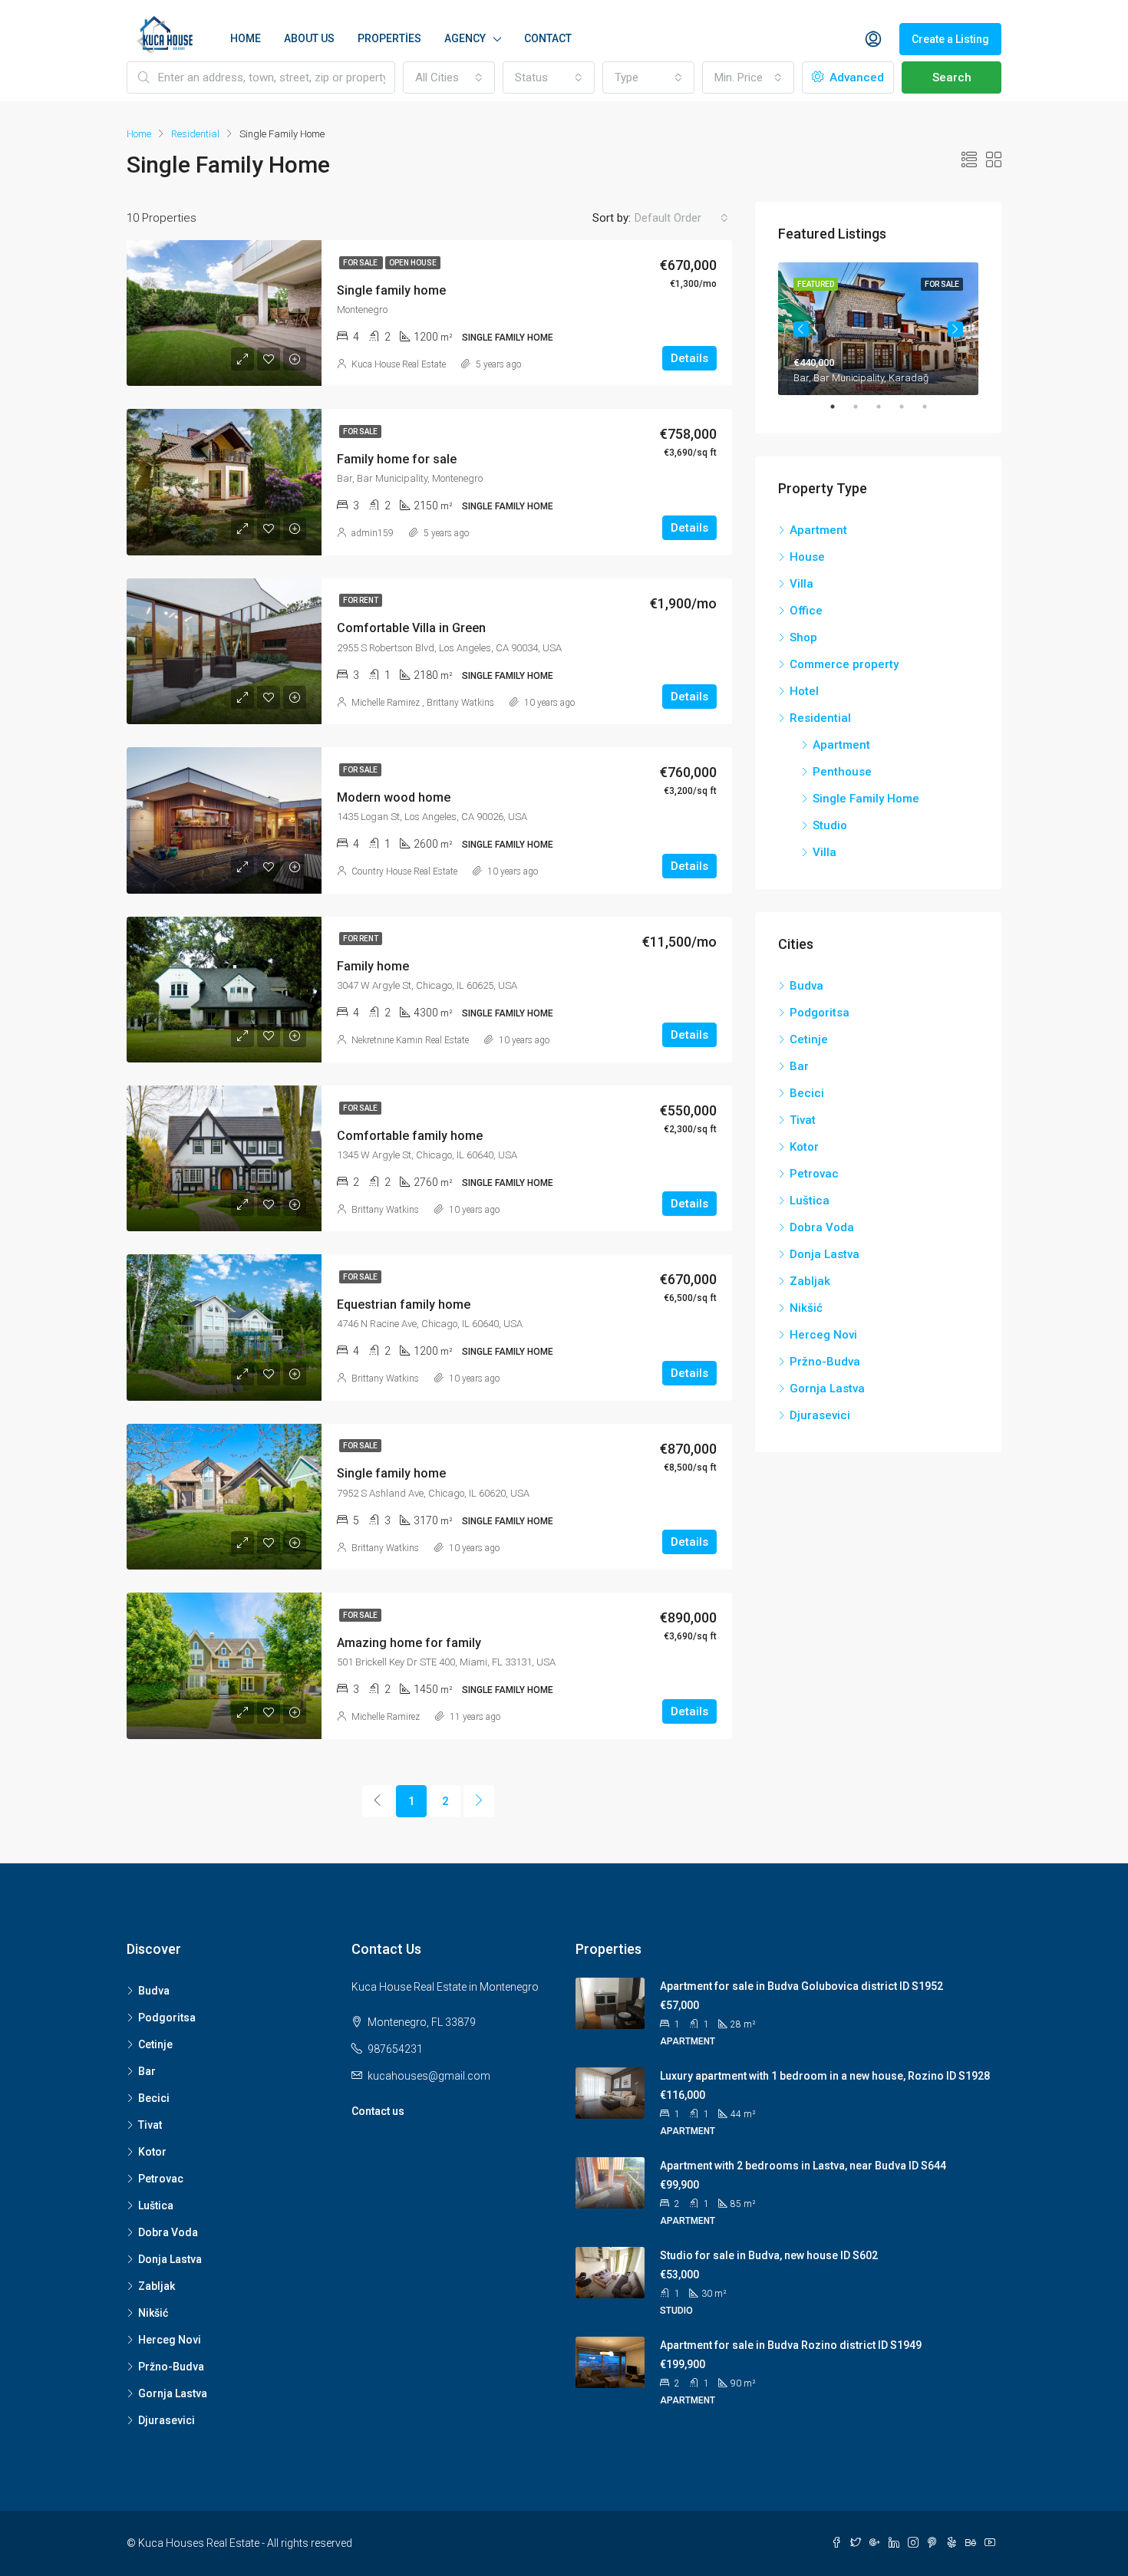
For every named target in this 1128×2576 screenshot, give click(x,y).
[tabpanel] (878, 329)
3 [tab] (886, 407)
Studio (830, 825)
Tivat (803, 1120)
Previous (801, 329)
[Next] (479, 1801)
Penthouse (842, 772)
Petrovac (814, 1174)
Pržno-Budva (825, 1362)
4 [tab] (909, 407)
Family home (373, 966)
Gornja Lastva (827, 1388)
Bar (799, 1066)
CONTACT (548, 38)
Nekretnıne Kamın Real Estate (410, 1040)
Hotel (804, 691)
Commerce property (844, 664)
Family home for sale (397, 459)
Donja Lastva (825, 1254)
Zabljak (810, 1281)
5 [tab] (932, 407)
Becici (807, 1093)
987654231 (395, 2049)
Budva (806, 986)
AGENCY (465, 38)
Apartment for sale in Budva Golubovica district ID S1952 (801, 1986)
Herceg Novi (823, 1335)
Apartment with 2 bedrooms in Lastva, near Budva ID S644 (803, 2166)
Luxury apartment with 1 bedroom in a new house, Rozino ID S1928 (825, 2076)
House (807, 557)
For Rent (361, 600)
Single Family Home (866, 799)
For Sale (361, 263)
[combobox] (449, 77)
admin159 (373, 533)
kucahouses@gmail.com (429, 2076)
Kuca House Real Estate (399, 364)
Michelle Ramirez (386, 703)
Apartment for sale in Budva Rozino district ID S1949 (791, 2345)
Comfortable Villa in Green (411, 628)
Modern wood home (394, 797)
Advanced (855, 77)
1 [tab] (840, 407)
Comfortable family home (410, 1136)
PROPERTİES (389, 38)
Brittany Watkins (460, 703)
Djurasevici (820, 1415)
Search (952, 77)
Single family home (391, 290)
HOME (246, 38)
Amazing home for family (409, 1643)
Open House (413, 263)
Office (806, 611)
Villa (801, 584)
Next (955, 329)
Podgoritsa (820, 1013)
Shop (803, 637)
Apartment (818, 530)
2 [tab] (863, 407)
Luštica (810, 1201)
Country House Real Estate (404, 871)
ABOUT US (309, 38)
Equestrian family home (404, 1304)
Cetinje (809, 1039)
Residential (195, 134)
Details (689, 358)
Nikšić (806, 1308)
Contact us (378, 2111)
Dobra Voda (822, 1227)
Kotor (804, 1147)
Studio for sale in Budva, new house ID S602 (769, 2255)
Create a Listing (950, 39)
